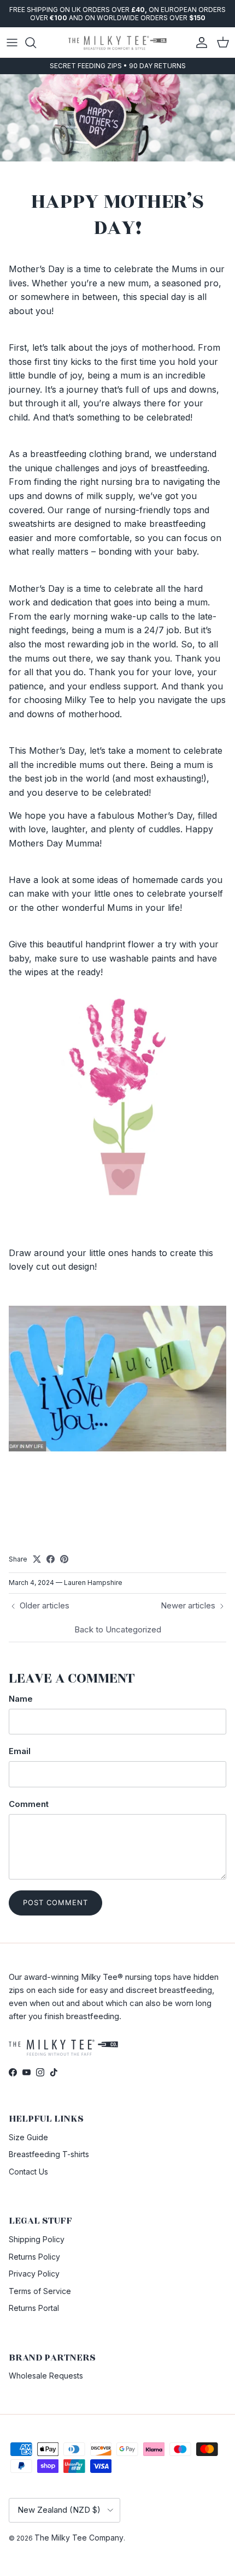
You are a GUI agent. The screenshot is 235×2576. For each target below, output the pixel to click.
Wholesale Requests (46, 2376)
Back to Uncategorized (118, 1629)
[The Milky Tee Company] (117, 42)
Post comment (55, 1902)
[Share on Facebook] (51, 1559)
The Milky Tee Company (79, 2538)
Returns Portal (34, 2308)
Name (21, 1699)
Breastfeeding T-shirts (49, 2154)
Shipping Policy (37, 2239)
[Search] (36, 43)
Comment (29, 1804)
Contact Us (28, 2172)
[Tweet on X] (37, 1559)
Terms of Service (40, 2291)
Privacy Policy (34, 2274)
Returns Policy (34, 2257)
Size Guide (28, 2137)
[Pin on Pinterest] (64, 1559)
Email (20, 1751)
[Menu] (12, 43)
